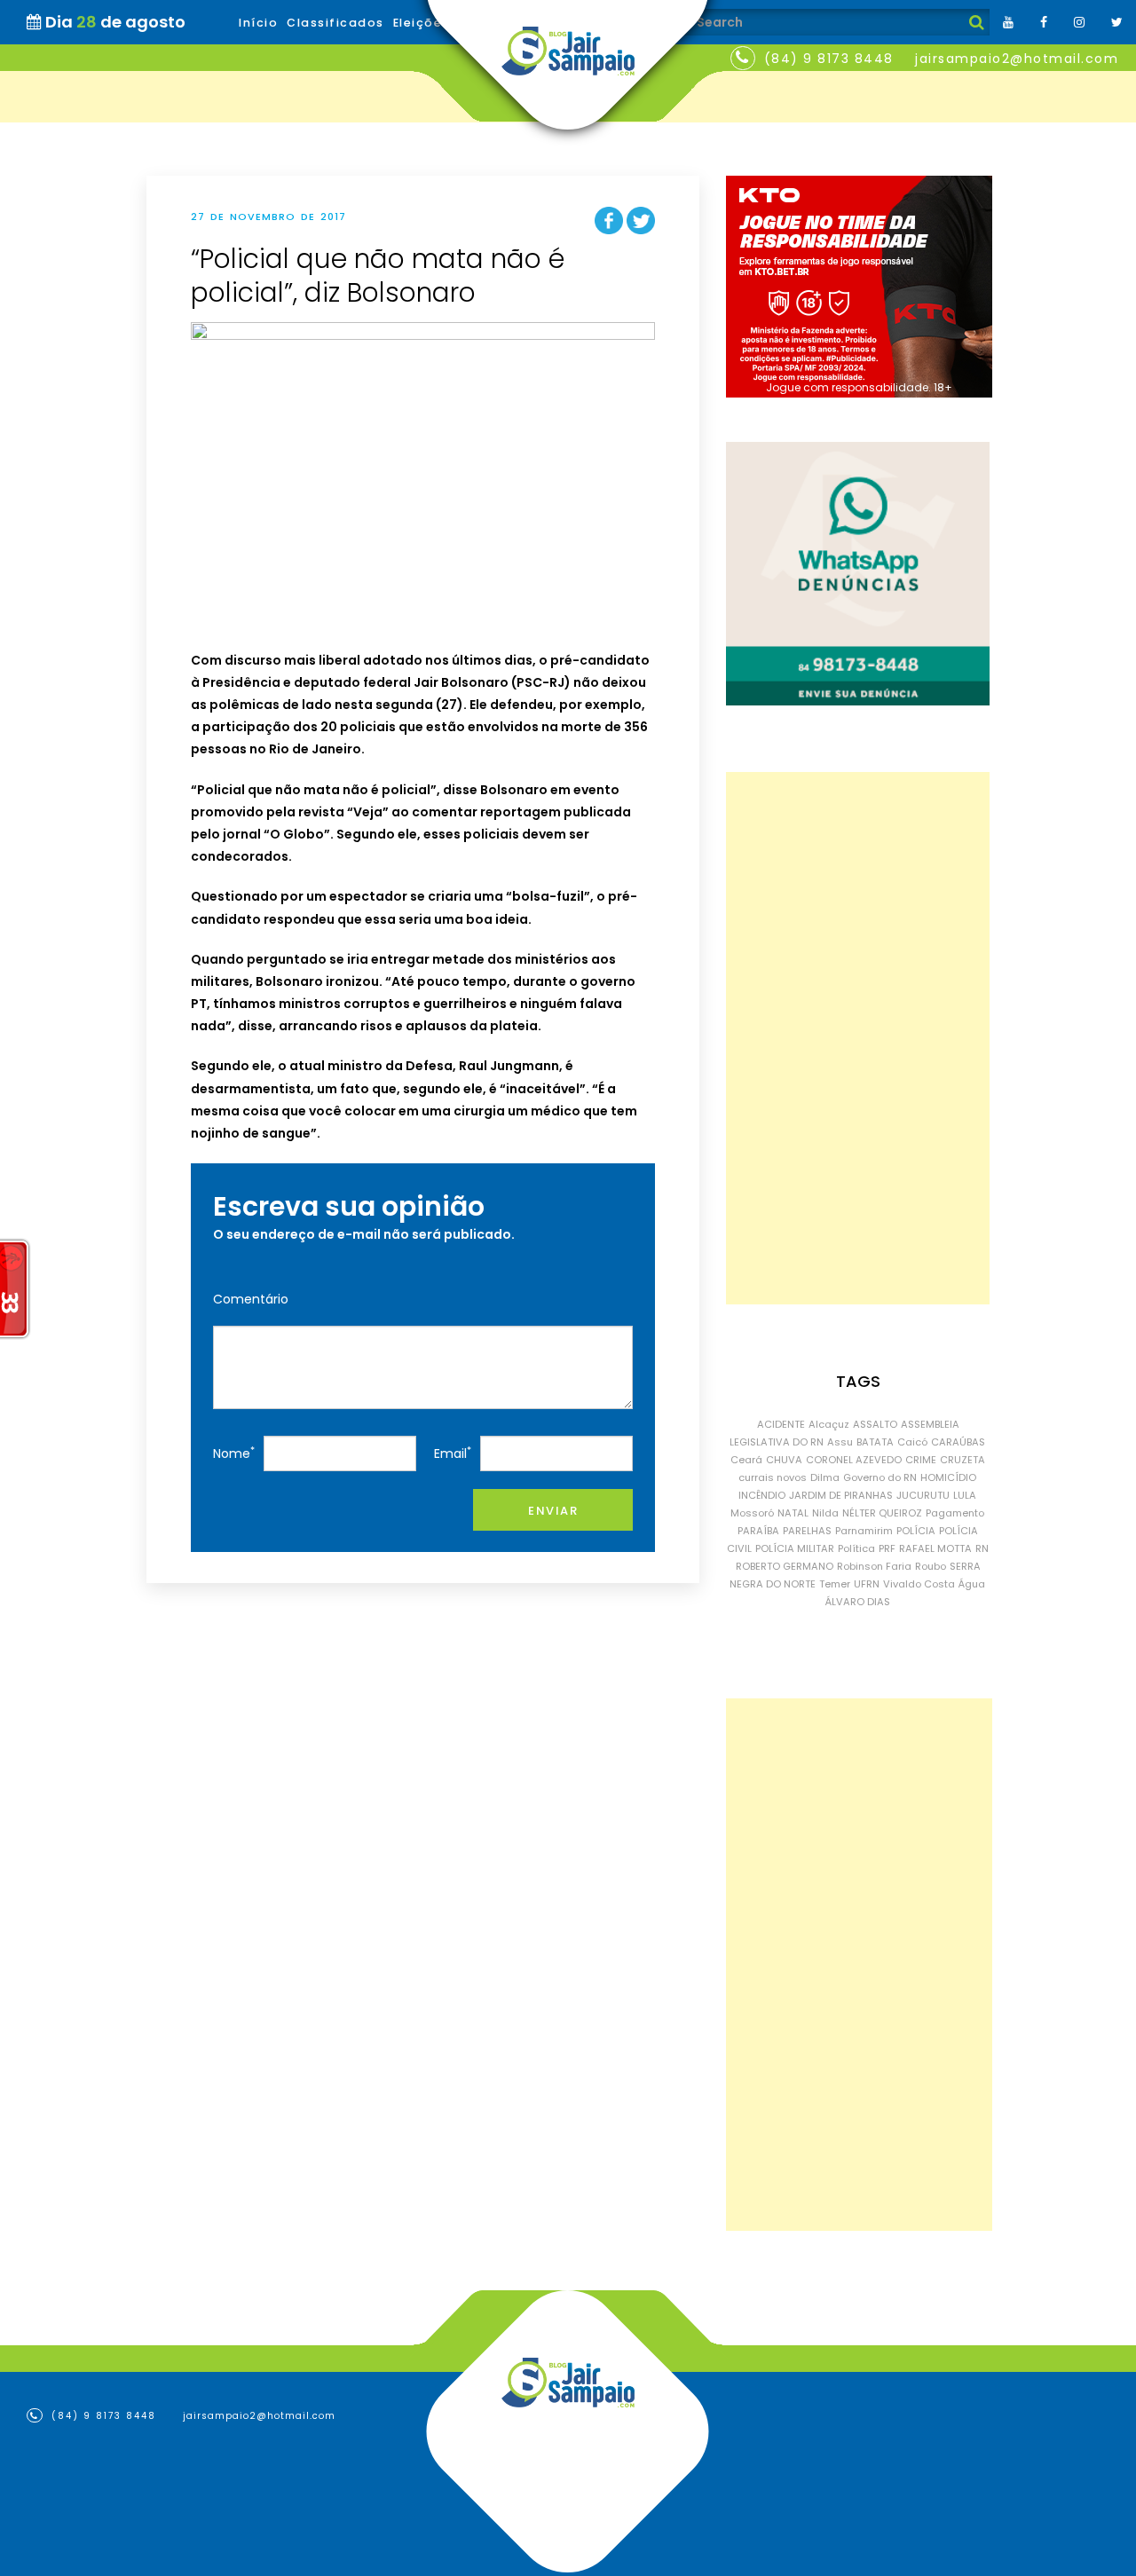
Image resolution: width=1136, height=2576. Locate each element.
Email (453, 1453)
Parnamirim (864, 1531)
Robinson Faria (874, 1566)
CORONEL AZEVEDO (854, 1460)
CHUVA (784, 1460)
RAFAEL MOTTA (935, 1548)
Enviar (553, 1511)
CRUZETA (962, 1460)
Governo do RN (880, 1477)
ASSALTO (875, 1424)
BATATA (875, 1442)
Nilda (825, 1513)
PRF (887, 1548)
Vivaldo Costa (919, 1584)
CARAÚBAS (958, 1442)
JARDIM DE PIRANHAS (841, 1495)
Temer (835, 1584)
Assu (840, 1442)
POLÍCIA (916, 1531)
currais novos (773, 1477)
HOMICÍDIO (948, 1477)
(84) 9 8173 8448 (829, 59)
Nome (234, 1453)
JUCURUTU (923, 1495)
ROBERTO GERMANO (785, 1566)
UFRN (867, 1584)
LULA (965, 1495)
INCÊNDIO (762, 1495)
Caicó (912, 1442)
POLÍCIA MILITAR (795, 1548)
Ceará (746, 1460)
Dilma (825, 1477)
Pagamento (955, 1513)
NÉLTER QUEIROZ (882, 1513)
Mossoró (752, 1513)
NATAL (793, 1513)
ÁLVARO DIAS (858, 1602)
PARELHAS (807, 1531)
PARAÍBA (758, 1531)
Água (972, 1584)
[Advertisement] (858, 1038)
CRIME (921, 1460)
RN (982, 1548)
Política (856, 1548)
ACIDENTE (781, 1424)
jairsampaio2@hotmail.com (1017, 59)
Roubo (931, 1566)
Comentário (251, 1299)
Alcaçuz (829, 1424)
